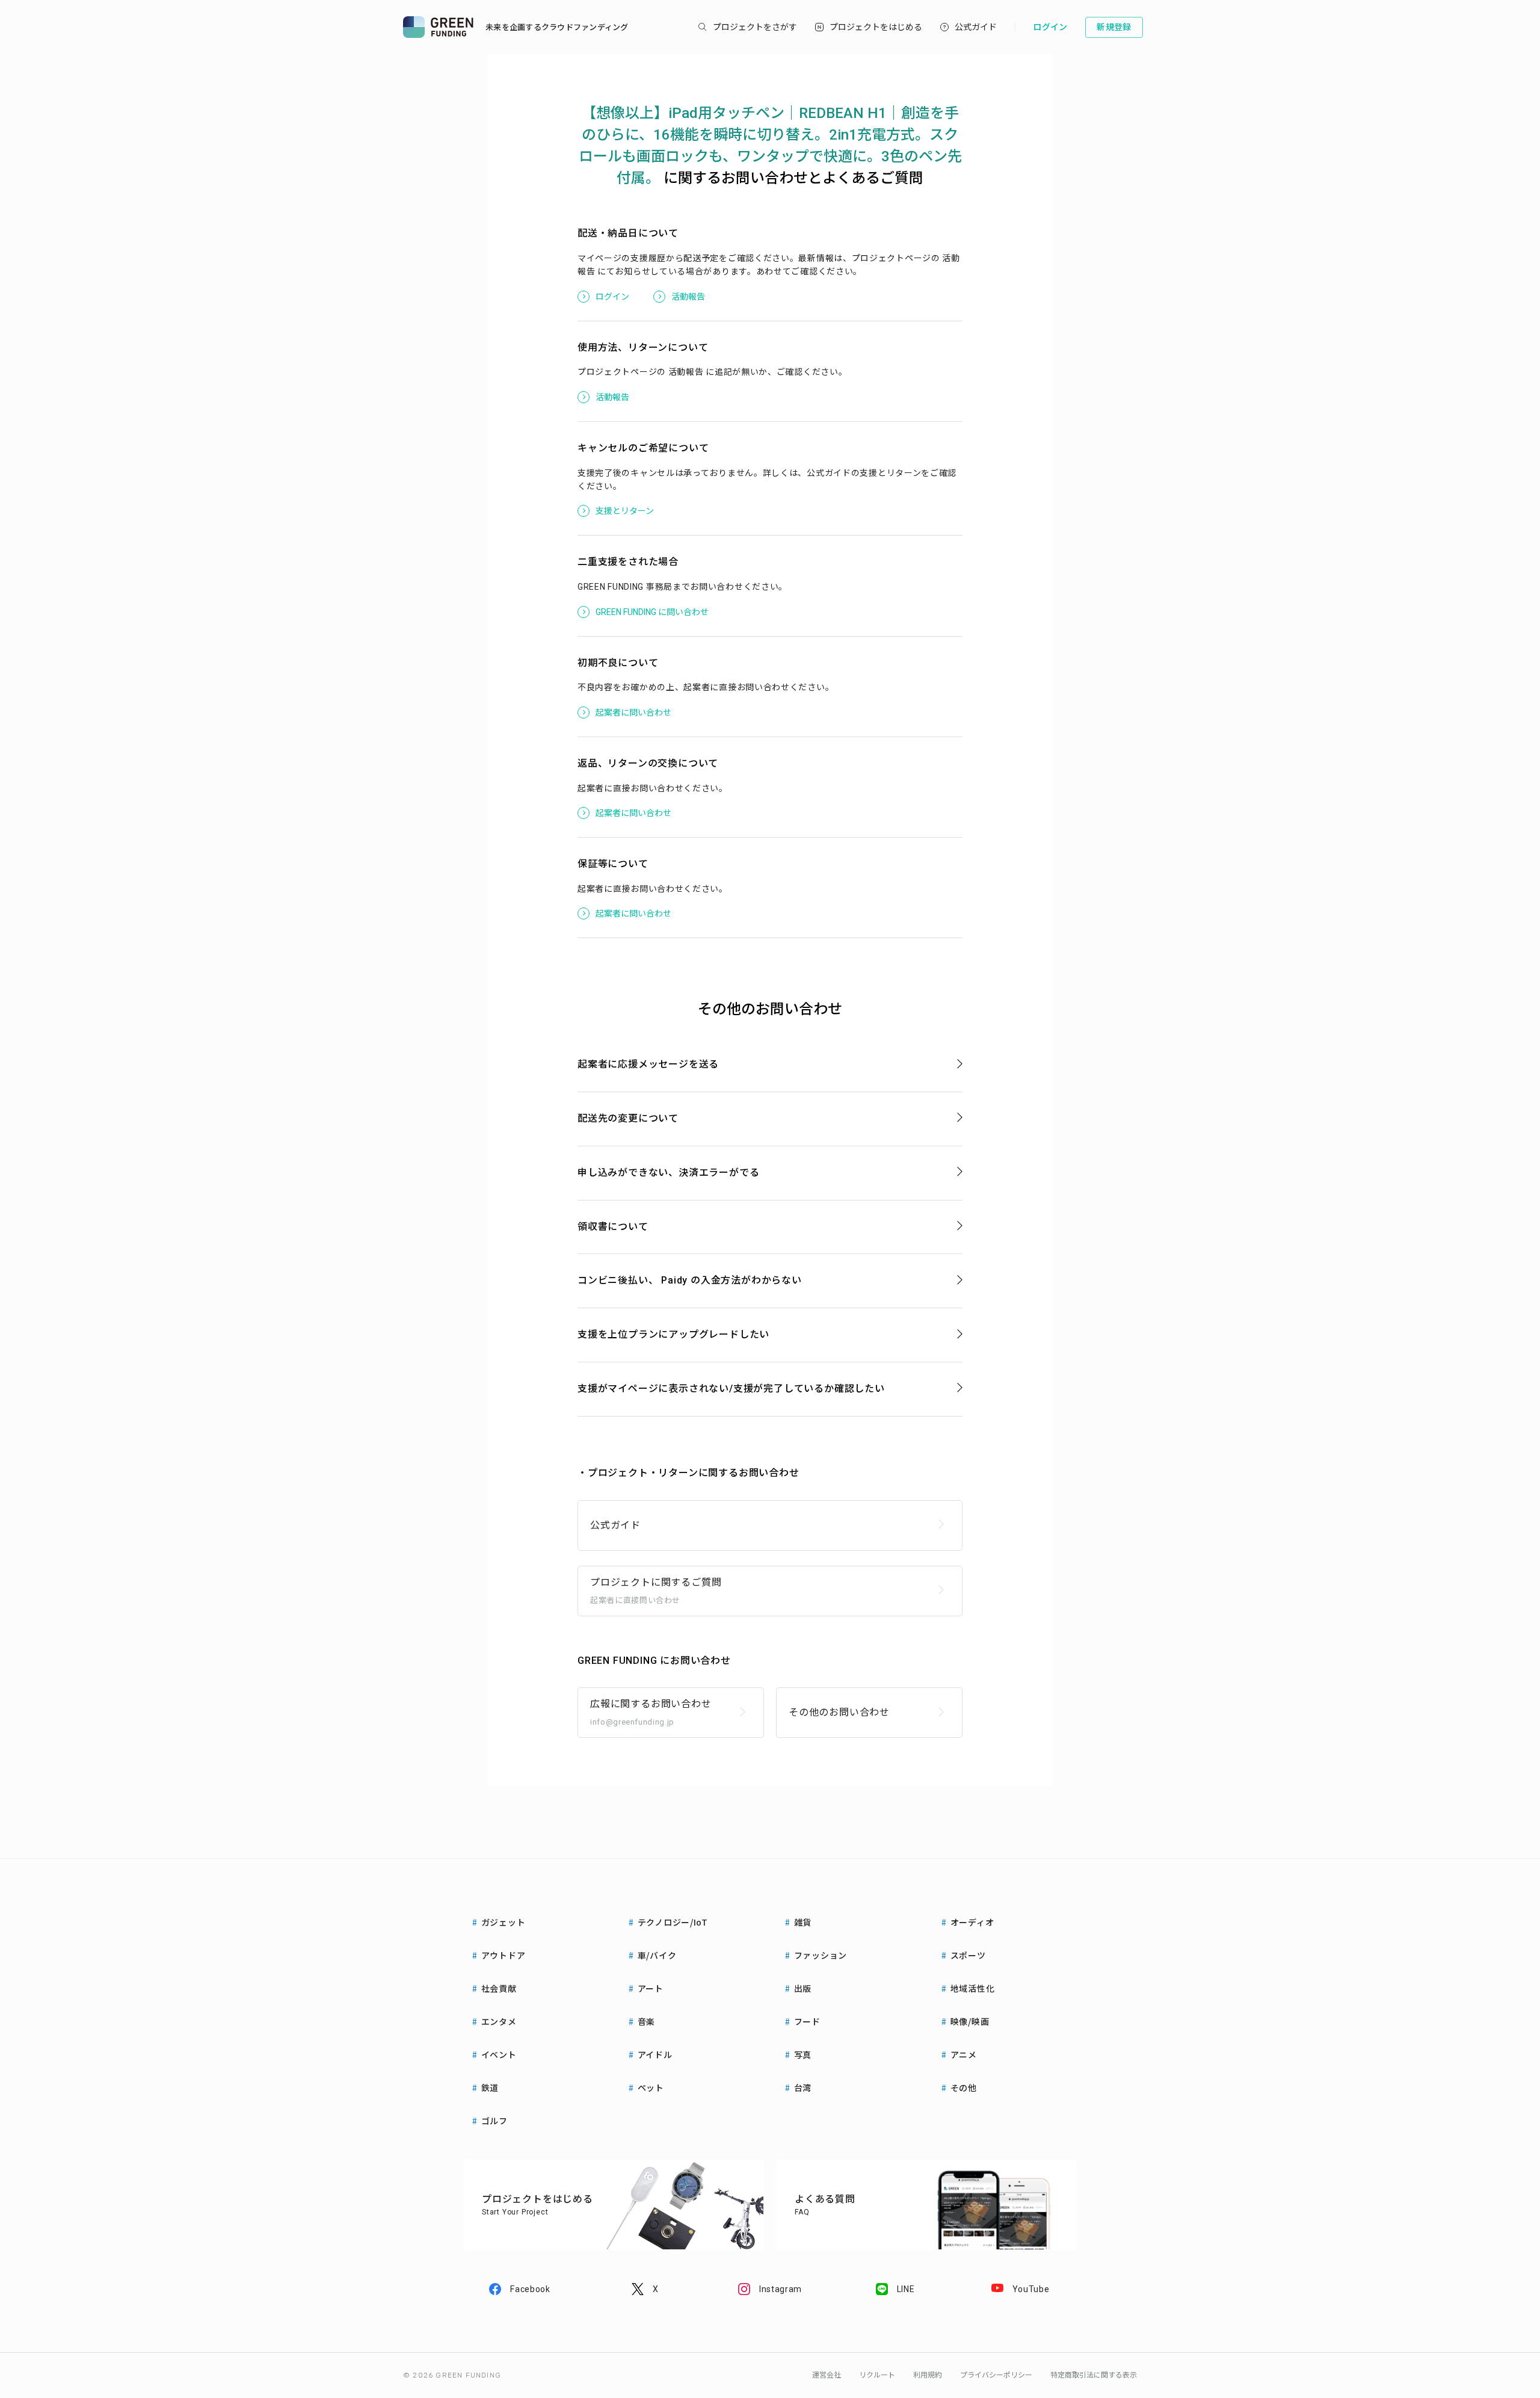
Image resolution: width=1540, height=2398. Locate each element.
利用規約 (928, 2375)
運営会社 (827, 2375)
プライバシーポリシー (996, 2375)
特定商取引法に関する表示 (1094, 2375)
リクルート (877, 2375)
